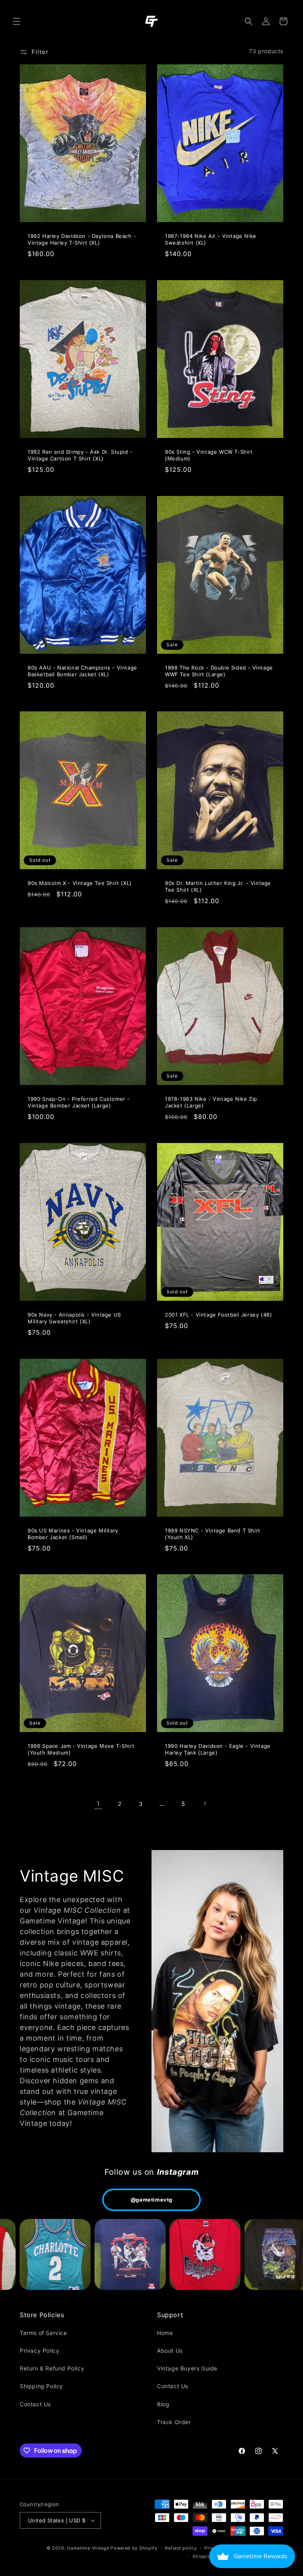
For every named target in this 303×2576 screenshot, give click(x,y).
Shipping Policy (41, 2386)
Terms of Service (43, 2333)
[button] (17, 21)
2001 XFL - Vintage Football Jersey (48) (218, 1315)
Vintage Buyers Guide (187, 2368)
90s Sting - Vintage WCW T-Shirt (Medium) (209, 455)
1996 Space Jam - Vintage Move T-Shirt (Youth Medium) (81, 1749)
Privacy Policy (39, 2351)
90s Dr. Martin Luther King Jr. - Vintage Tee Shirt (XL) (218, 886)
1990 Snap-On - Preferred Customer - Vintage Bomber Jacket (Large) (79, 1102)
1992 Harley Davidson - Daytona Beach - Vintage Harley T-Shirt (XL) (82, 239)
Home (165, 2333)
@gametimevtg (151, 2200)
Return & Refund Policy (52, 2368)
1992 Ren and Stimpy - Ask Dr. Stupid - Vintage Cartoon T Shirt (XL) (80, 455)
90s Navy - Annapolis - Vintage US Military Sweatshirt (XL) (74, 1318)
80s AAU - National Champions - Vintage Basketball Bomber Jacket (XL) (82, 671)
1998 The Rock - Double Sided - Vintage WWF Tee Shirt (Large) (219, 671)
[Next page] (205, 1803)
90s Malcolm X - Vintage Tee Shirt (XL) (80, 883)
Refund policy (181, 2548)
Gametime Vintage (88, 2548)
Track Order (174, 2422)
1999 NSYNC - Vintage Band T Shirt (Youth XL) (213, 1534)
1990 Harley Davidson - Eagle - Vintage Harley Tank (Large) (218, 1749)
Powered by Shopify (134, 2548)
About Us (170, 2351)
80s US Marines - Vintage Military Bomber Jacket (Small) (73, 1534)
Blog (163, 2404)
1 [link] (98, 1803)
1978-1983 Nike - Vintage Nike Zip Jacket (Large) (211, 1102)
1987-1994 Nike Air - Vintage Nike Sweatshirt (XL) (211, 239)
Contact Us (35, 2404)
